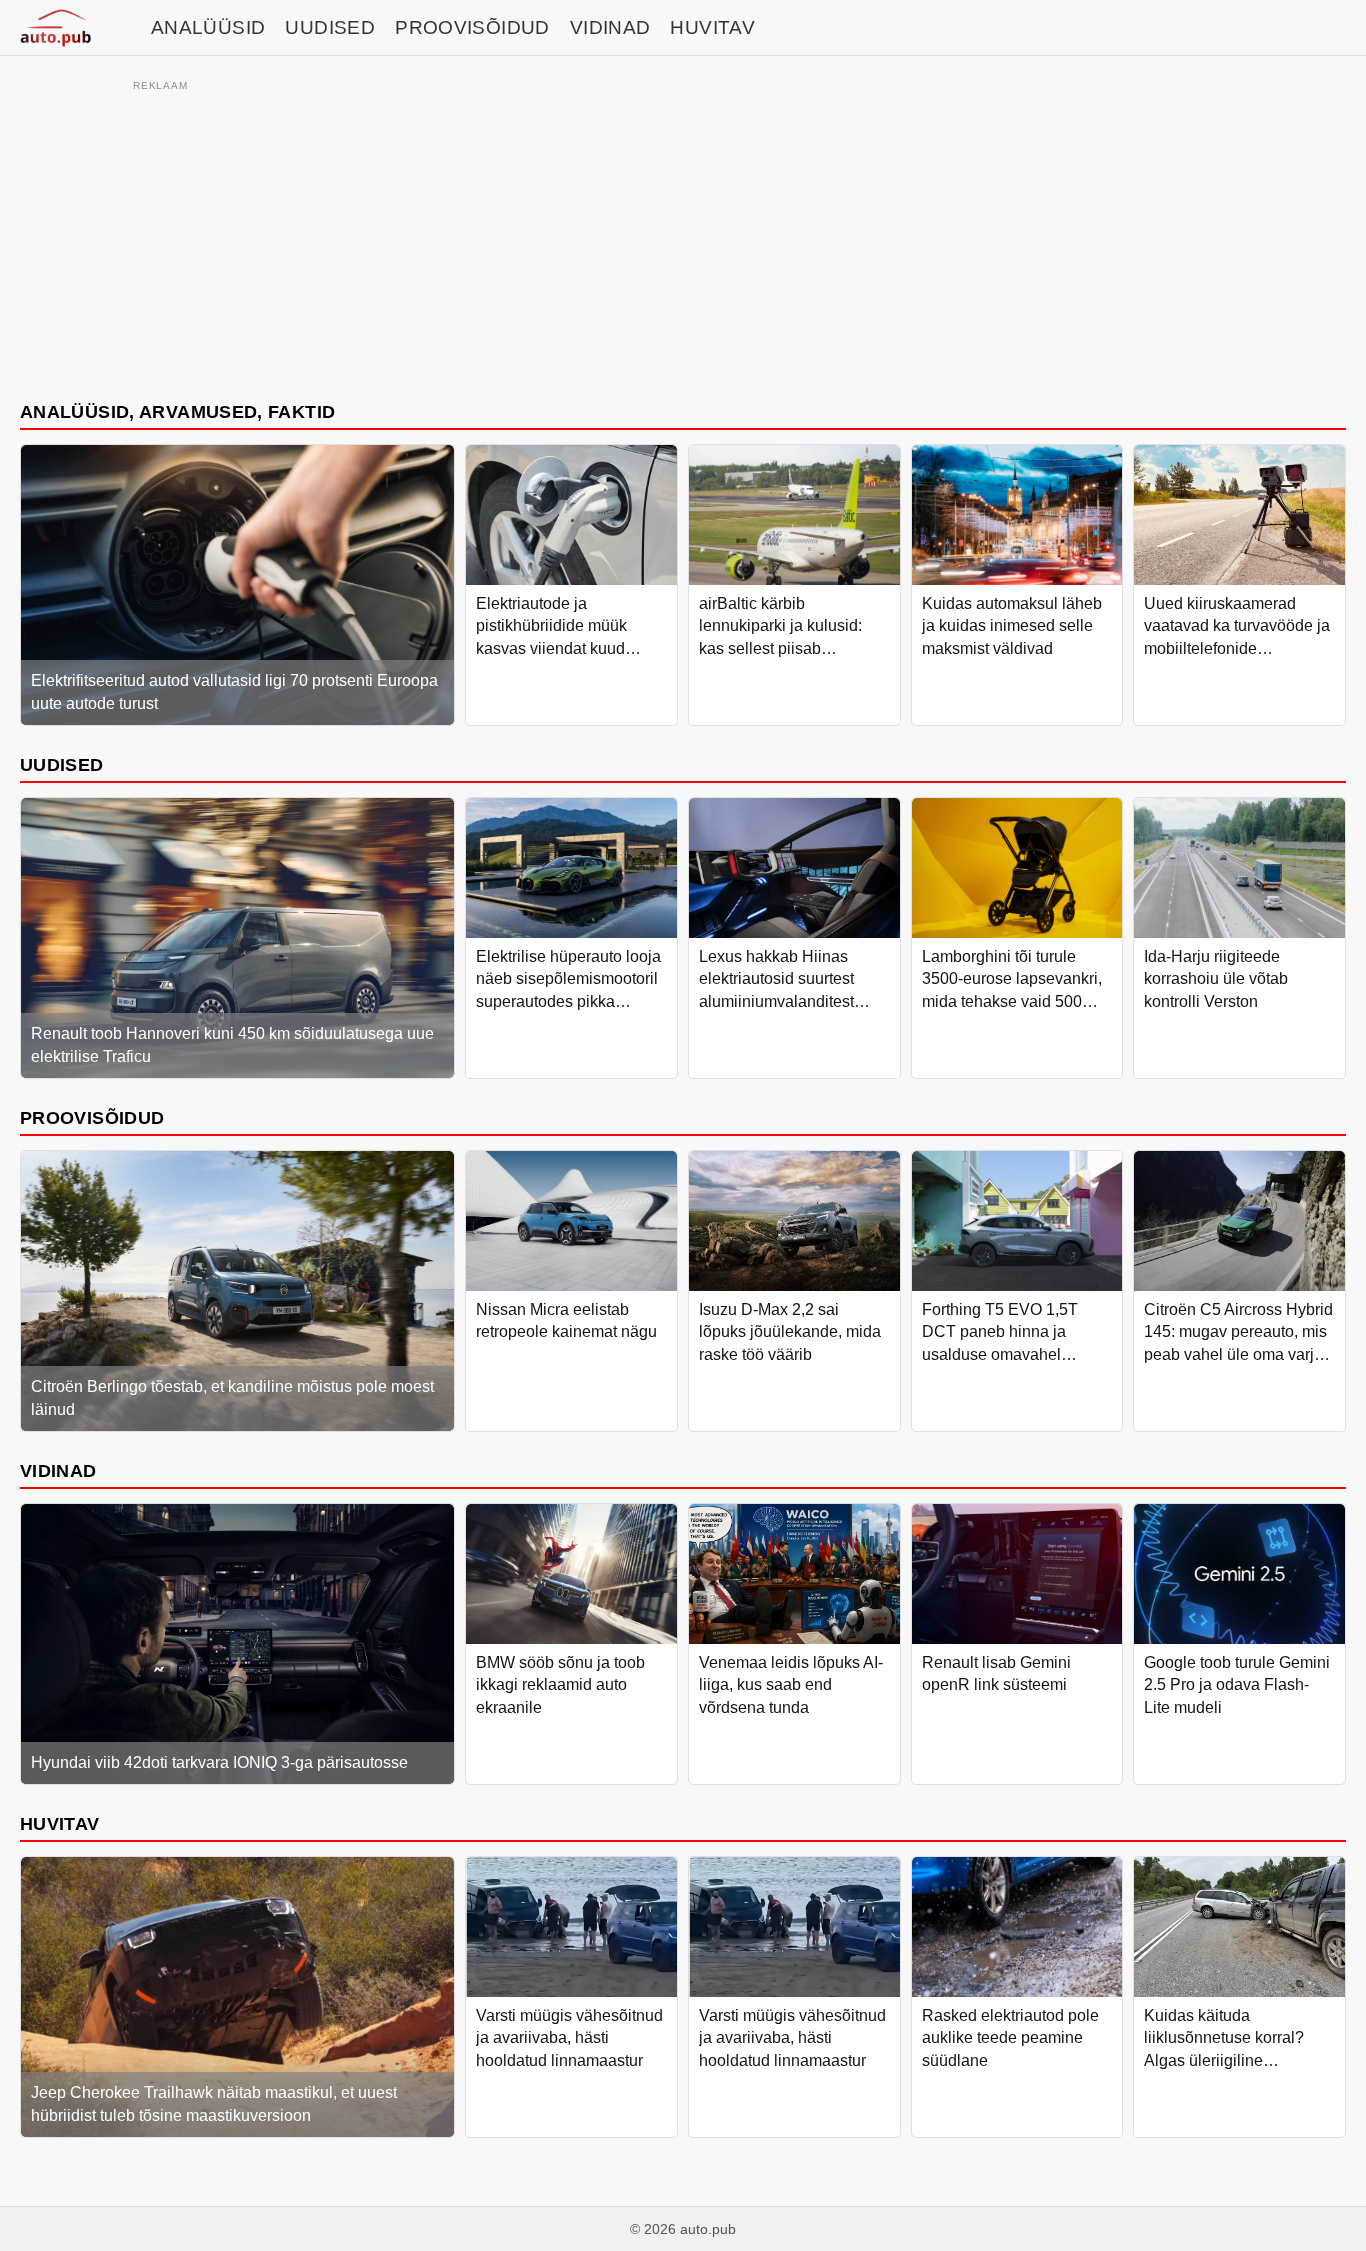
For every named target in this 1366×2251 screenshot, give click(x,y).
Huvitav (712, 27)
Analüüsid (208, 27)
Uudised (330, 27)
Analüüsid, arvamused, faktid (177, 411)
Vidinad (610, 27)
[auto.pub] (55, 28)
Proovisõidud (472, 27)
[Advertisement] (683, 237)
